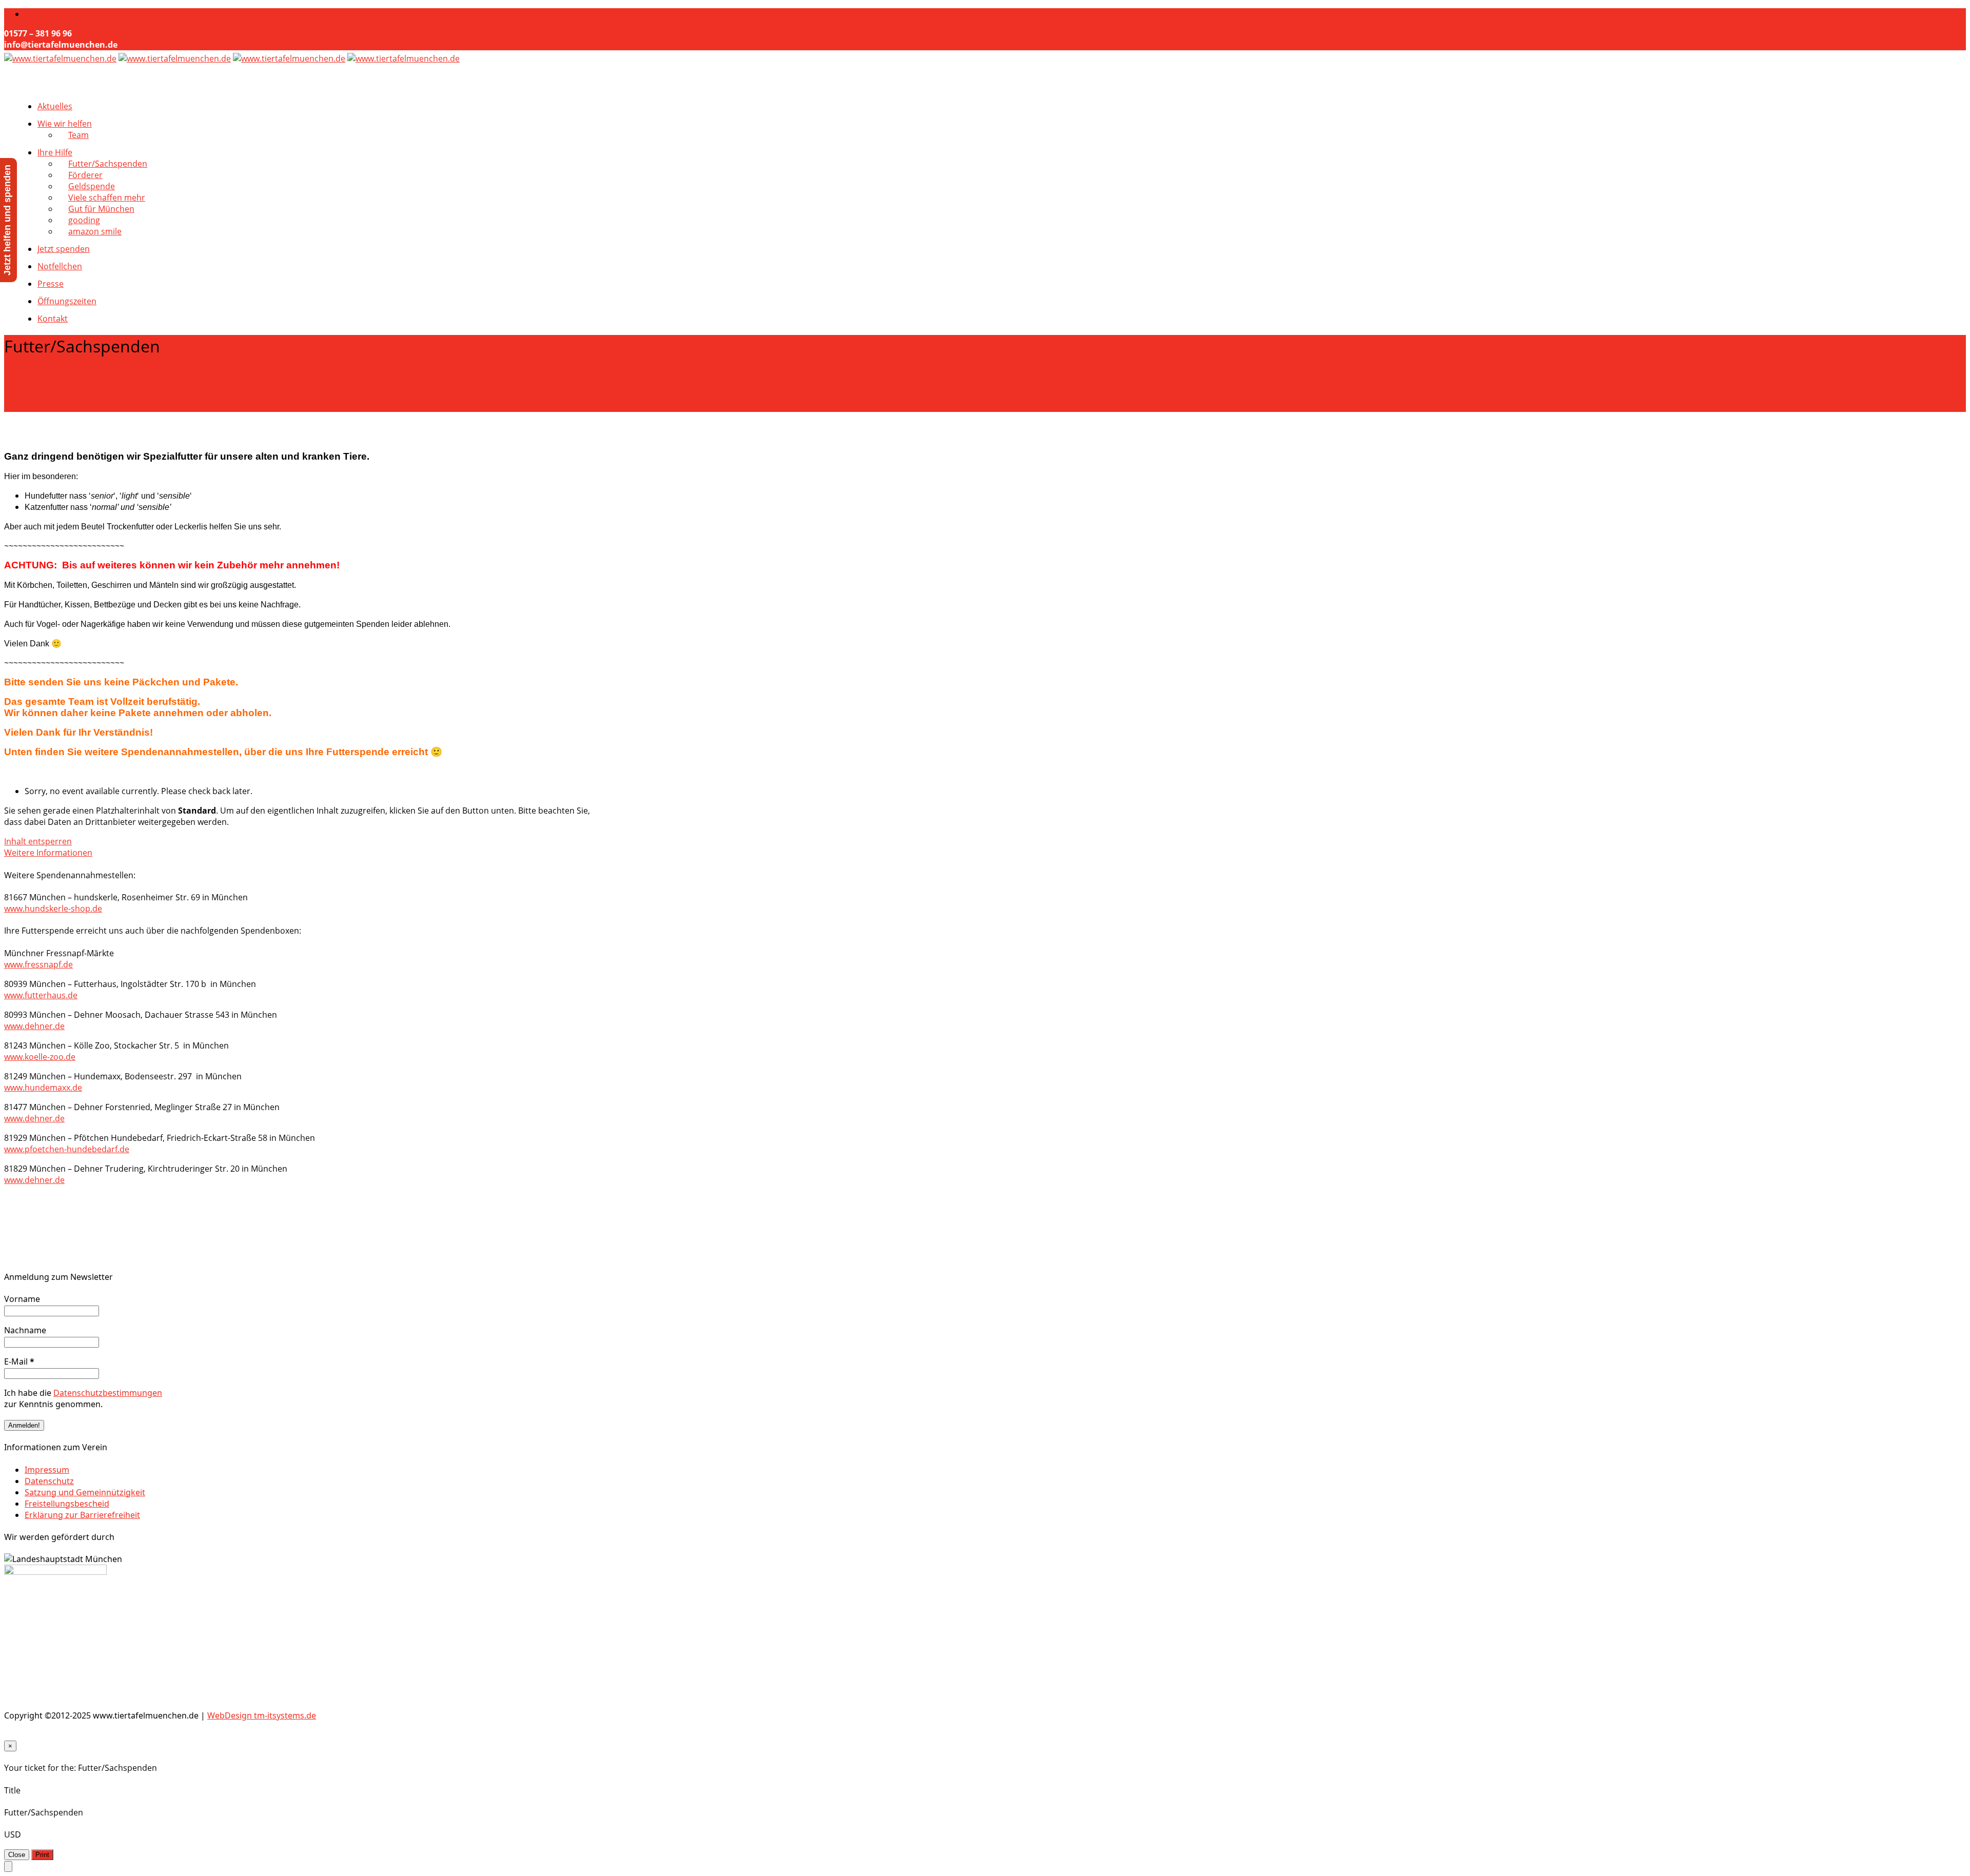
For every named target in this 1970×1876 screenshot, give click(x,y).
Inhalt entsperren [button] (38, 841)
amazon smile (95, 231)
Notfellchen (60, 266)
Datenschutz (49, 1481)
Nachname (25, 1330)
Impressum (47, 1470)
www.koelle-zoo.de (40, 1057)
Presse (51, 284)
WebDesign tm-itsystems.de (262, 1715)
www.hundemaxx (37, 1088)
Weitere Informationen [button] (48, 853)
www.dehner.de (34, 1026)
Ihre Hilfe (55, 152)
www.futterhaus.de (41, 995)
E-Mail (19, 1361)
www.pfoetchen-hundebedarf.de (67, 1149)
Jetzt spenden (64, 249)
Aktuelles (55, 106)
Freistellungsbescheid (67, 1504)
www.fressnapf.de (38, 964)
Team (78, 135)
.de (76, 1088)
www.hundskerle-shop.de (53, 909)
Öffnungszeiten (67, 301)
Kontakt (53, 319)
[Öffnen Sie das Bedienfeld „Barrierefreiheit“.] (8, 1867)
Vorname (22, 1299)
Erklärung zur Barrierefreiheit (82, 1515)
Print (42, 1855)
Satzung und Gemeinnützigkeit (85, 1492)
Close (17, 1855)
